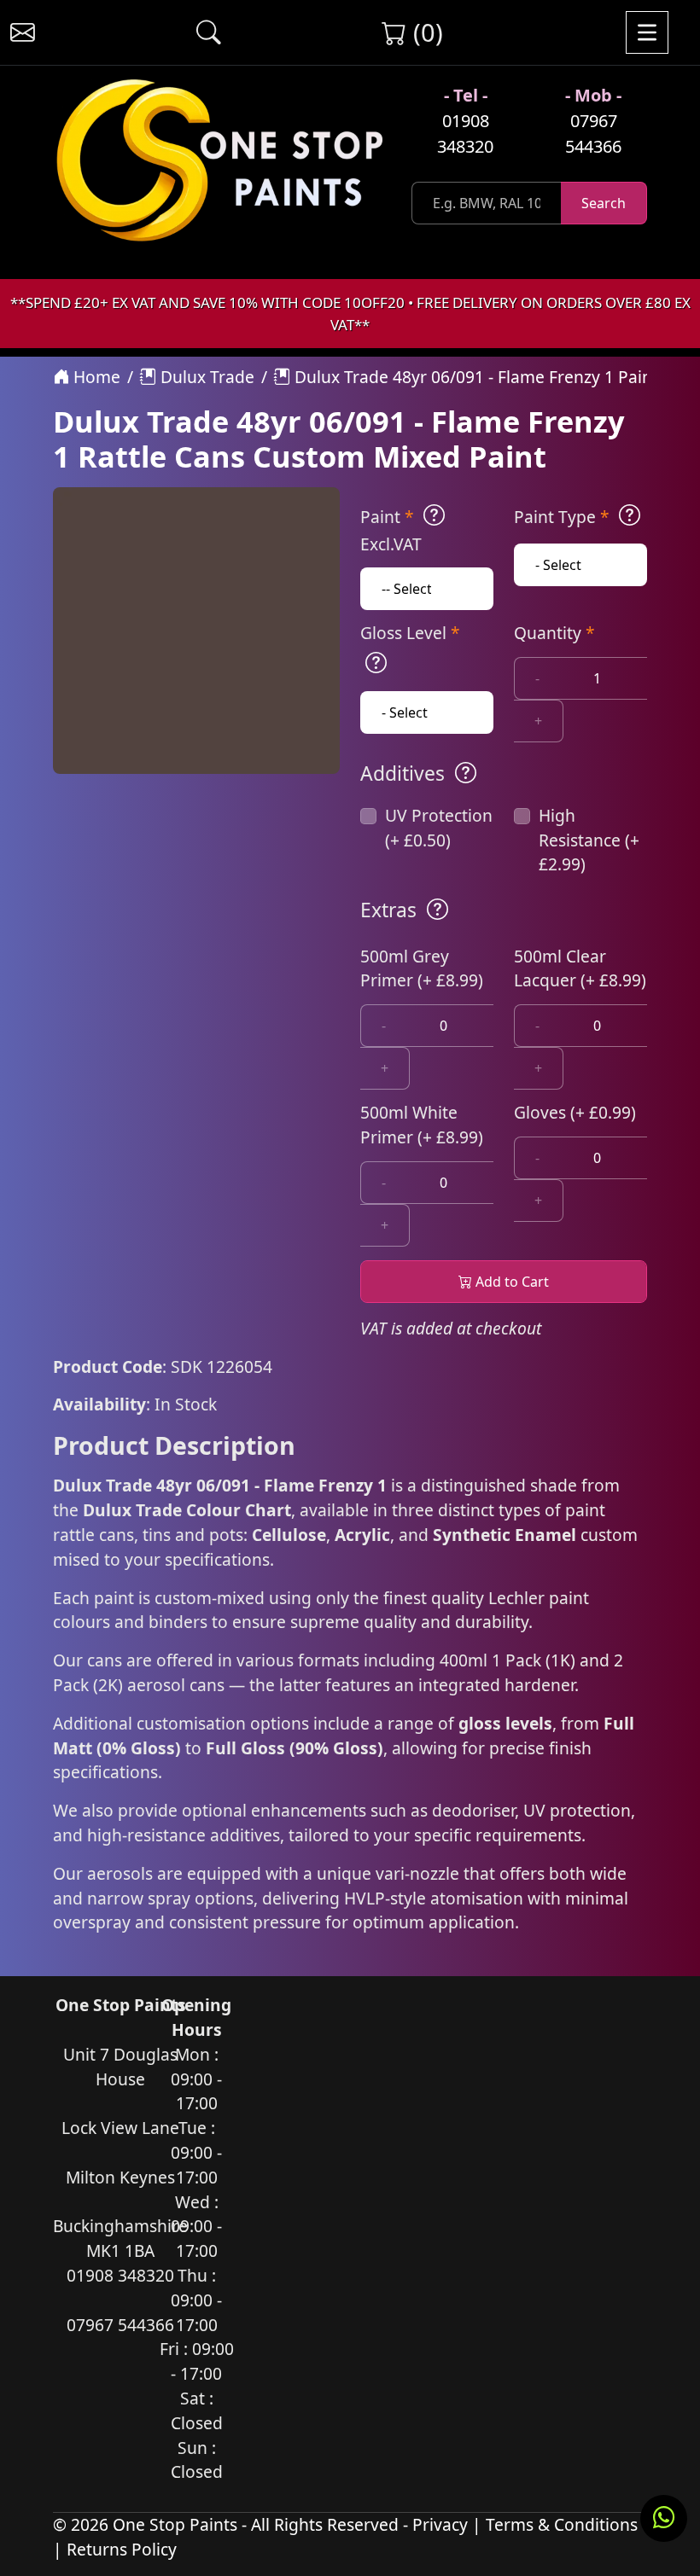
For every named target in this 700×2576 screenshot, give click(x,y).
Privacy (440, 2524)
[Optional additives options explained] (466, 773)
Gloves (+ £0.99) (575, 1112)
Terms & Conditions (562, 2524)
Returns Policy (122, 2549)
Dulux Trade (205, 377)
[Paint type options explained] (630, 515)
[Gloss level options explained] (376, 663)
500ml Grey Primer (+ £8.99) (422, 968)
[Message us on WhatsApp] (664, 2518)
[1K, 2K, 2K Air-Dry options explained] (434, 515)
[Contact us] (23, 33)
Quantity (554, 633)
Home (95, 377)
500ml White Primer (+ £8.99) (422, 1125)
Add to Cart (510, 1282)
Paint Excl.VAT (391, 530)
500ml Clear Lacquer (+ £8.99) (580, 968)
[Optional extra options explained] (437, 910)
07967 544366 (593, 134)
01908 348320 (465, 134)
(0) (425, 32)
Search (604, 203)
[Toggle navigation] (647, 32)
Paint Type (562, 517)
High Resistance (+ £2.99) (589, 840)
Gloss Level (410, 633)
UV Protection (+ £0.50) (439, 828)
